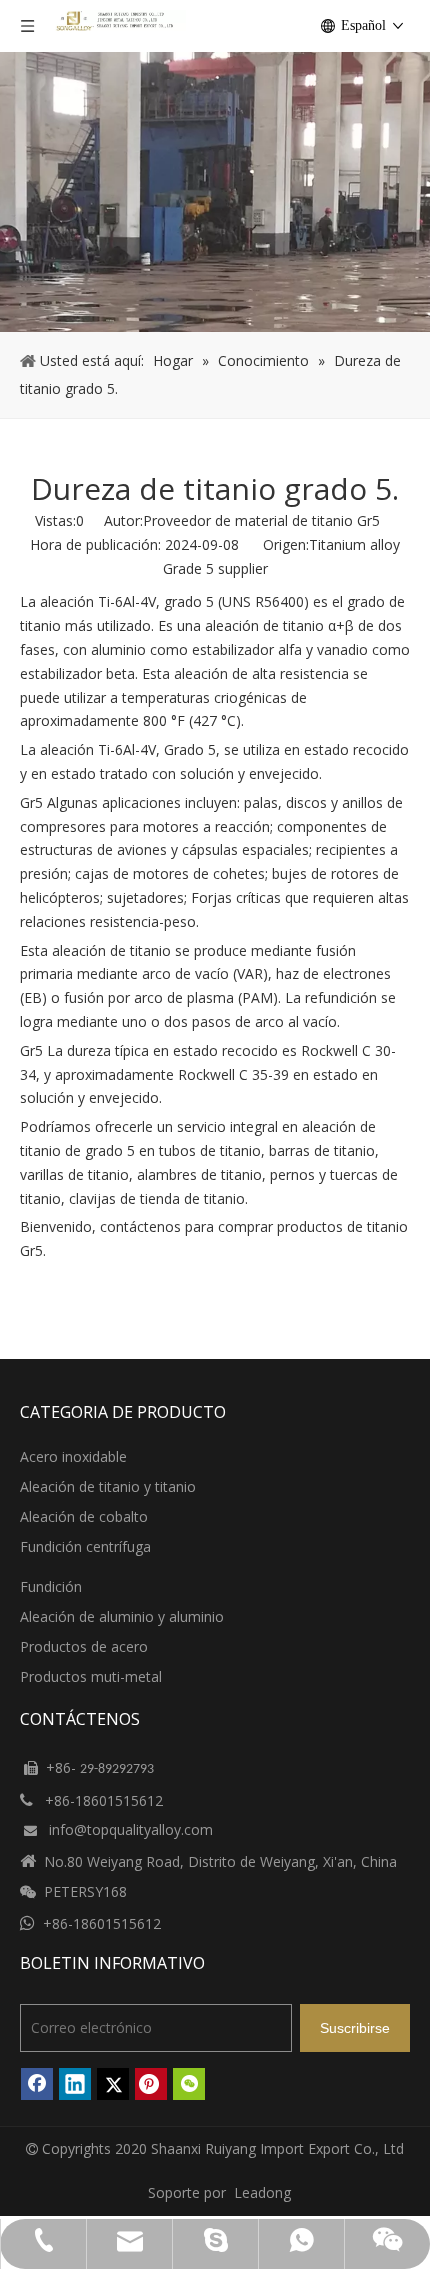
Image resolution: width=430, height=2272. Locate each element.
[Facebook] (37, 2084)
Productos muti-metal (91, 1676)
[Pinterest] (151, 2084)
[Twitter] (113, 2084)
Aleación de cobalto (84, 1516)
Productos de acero (84, 1646)
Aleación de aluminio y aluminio (122, 1616)
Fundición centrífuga (85, 1546)
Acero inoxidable (73, 1456)
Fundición (51, 1586)
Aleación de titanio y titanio (108, 1486)
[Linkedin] (75, 2084)
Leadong (262, 2192)
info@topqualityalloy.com (131, 1829)
